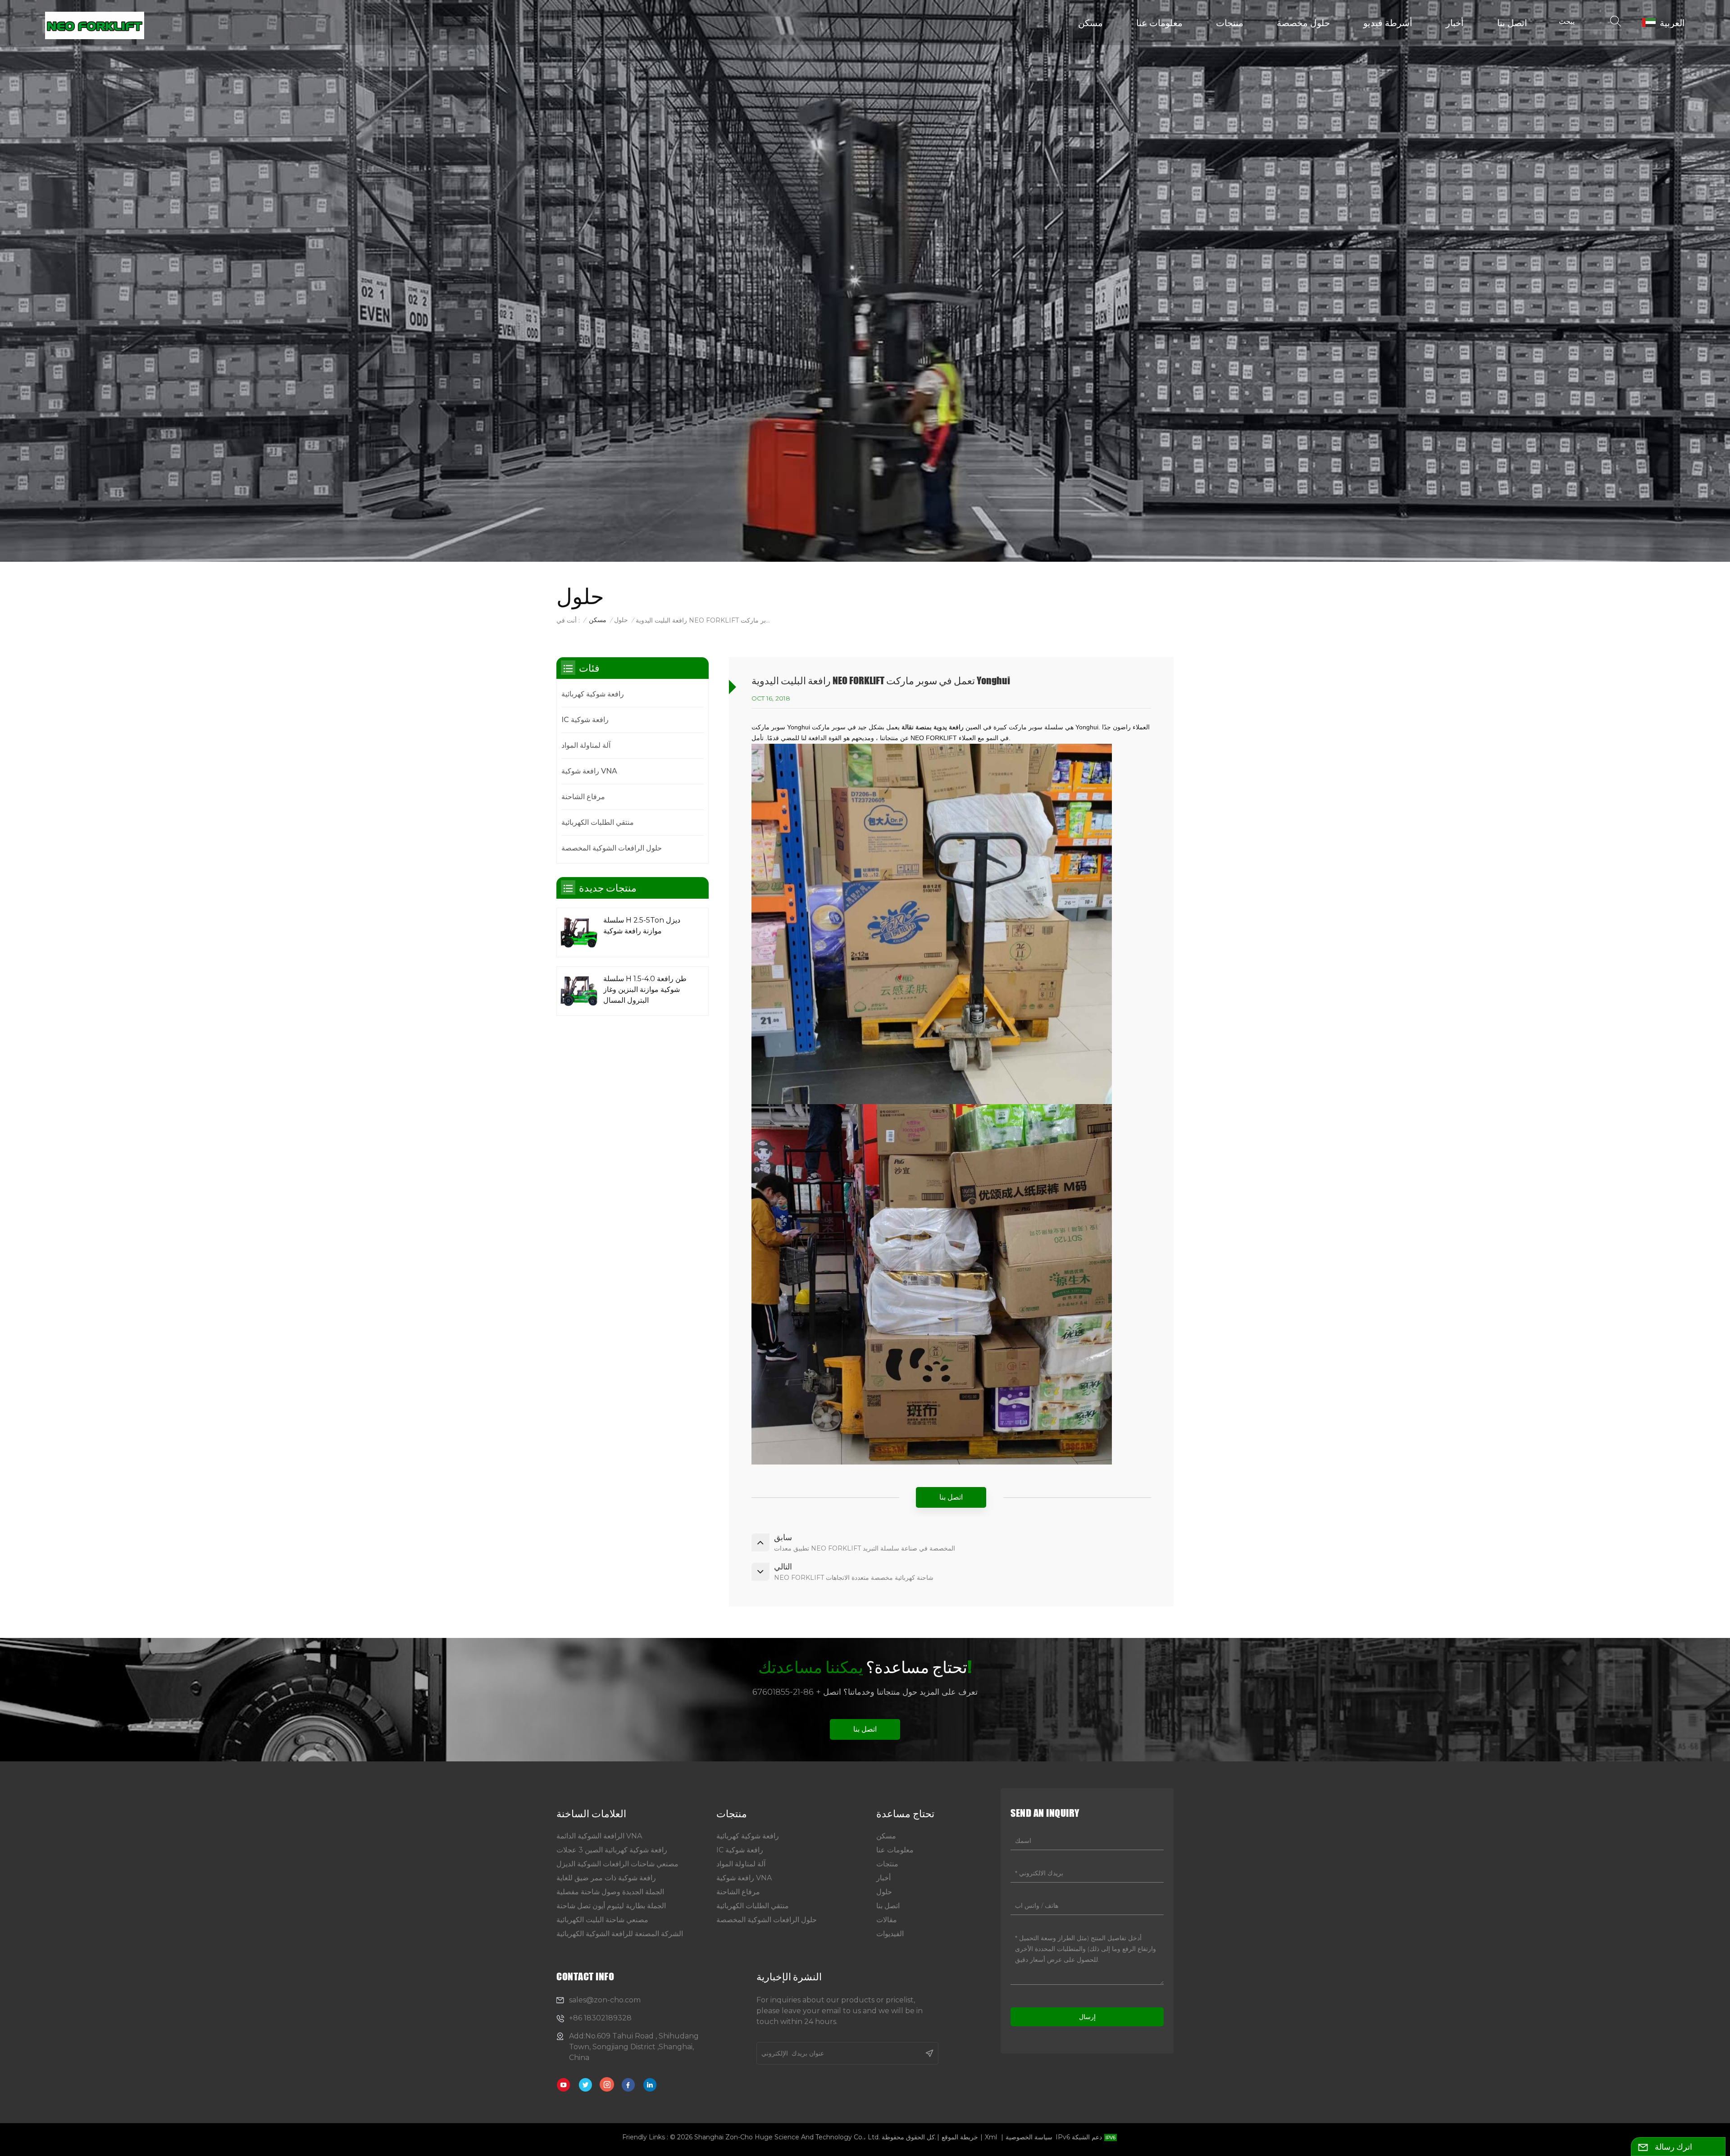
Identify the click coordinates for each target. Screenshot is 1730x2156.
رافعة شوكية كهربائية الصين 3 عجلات (612, 1850)
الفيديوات (890, 1934)
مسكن (1090, 22)
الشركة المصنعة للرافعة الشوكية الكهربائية (620, 1934)
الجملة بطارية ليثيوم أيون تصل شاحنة (611, 1906)
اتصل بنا (1512, 22)
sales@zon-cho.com (605, 2000)
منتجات (1230, 22)
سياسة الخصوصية (1029, 2137)
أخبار (1455, 22)
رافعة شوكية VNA (589, 771)
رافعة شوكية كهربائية (593, 694)
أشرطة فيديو (1388, 22)
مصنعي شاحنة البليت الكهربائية (602, 1920)
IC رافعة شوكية (585, 720)
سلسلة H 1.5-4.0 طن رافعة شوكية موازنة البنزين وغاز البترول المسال (645, 989)
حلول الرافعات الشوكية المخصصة (612, 848)
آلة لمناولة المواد (586, 745)
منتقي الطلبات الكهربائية (598, 822)
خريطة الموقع (960, 2137)
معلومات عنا (1159, 22)
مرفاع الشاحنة (583, 797)
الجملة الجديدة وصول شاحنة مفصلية (610, 1892)
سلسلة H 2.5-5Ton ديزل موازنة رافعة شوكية (642, 926)
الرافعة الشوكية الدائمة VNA (599, 1836)
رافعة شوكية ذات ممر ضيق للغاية (606, 1878)
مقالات (887, 1920)
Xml (991, 2137)
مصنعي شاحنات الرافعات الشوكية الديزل (617, 1864)
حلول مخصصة (1303, 22)
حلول (621, 620)
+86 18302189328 (600, 2018)
